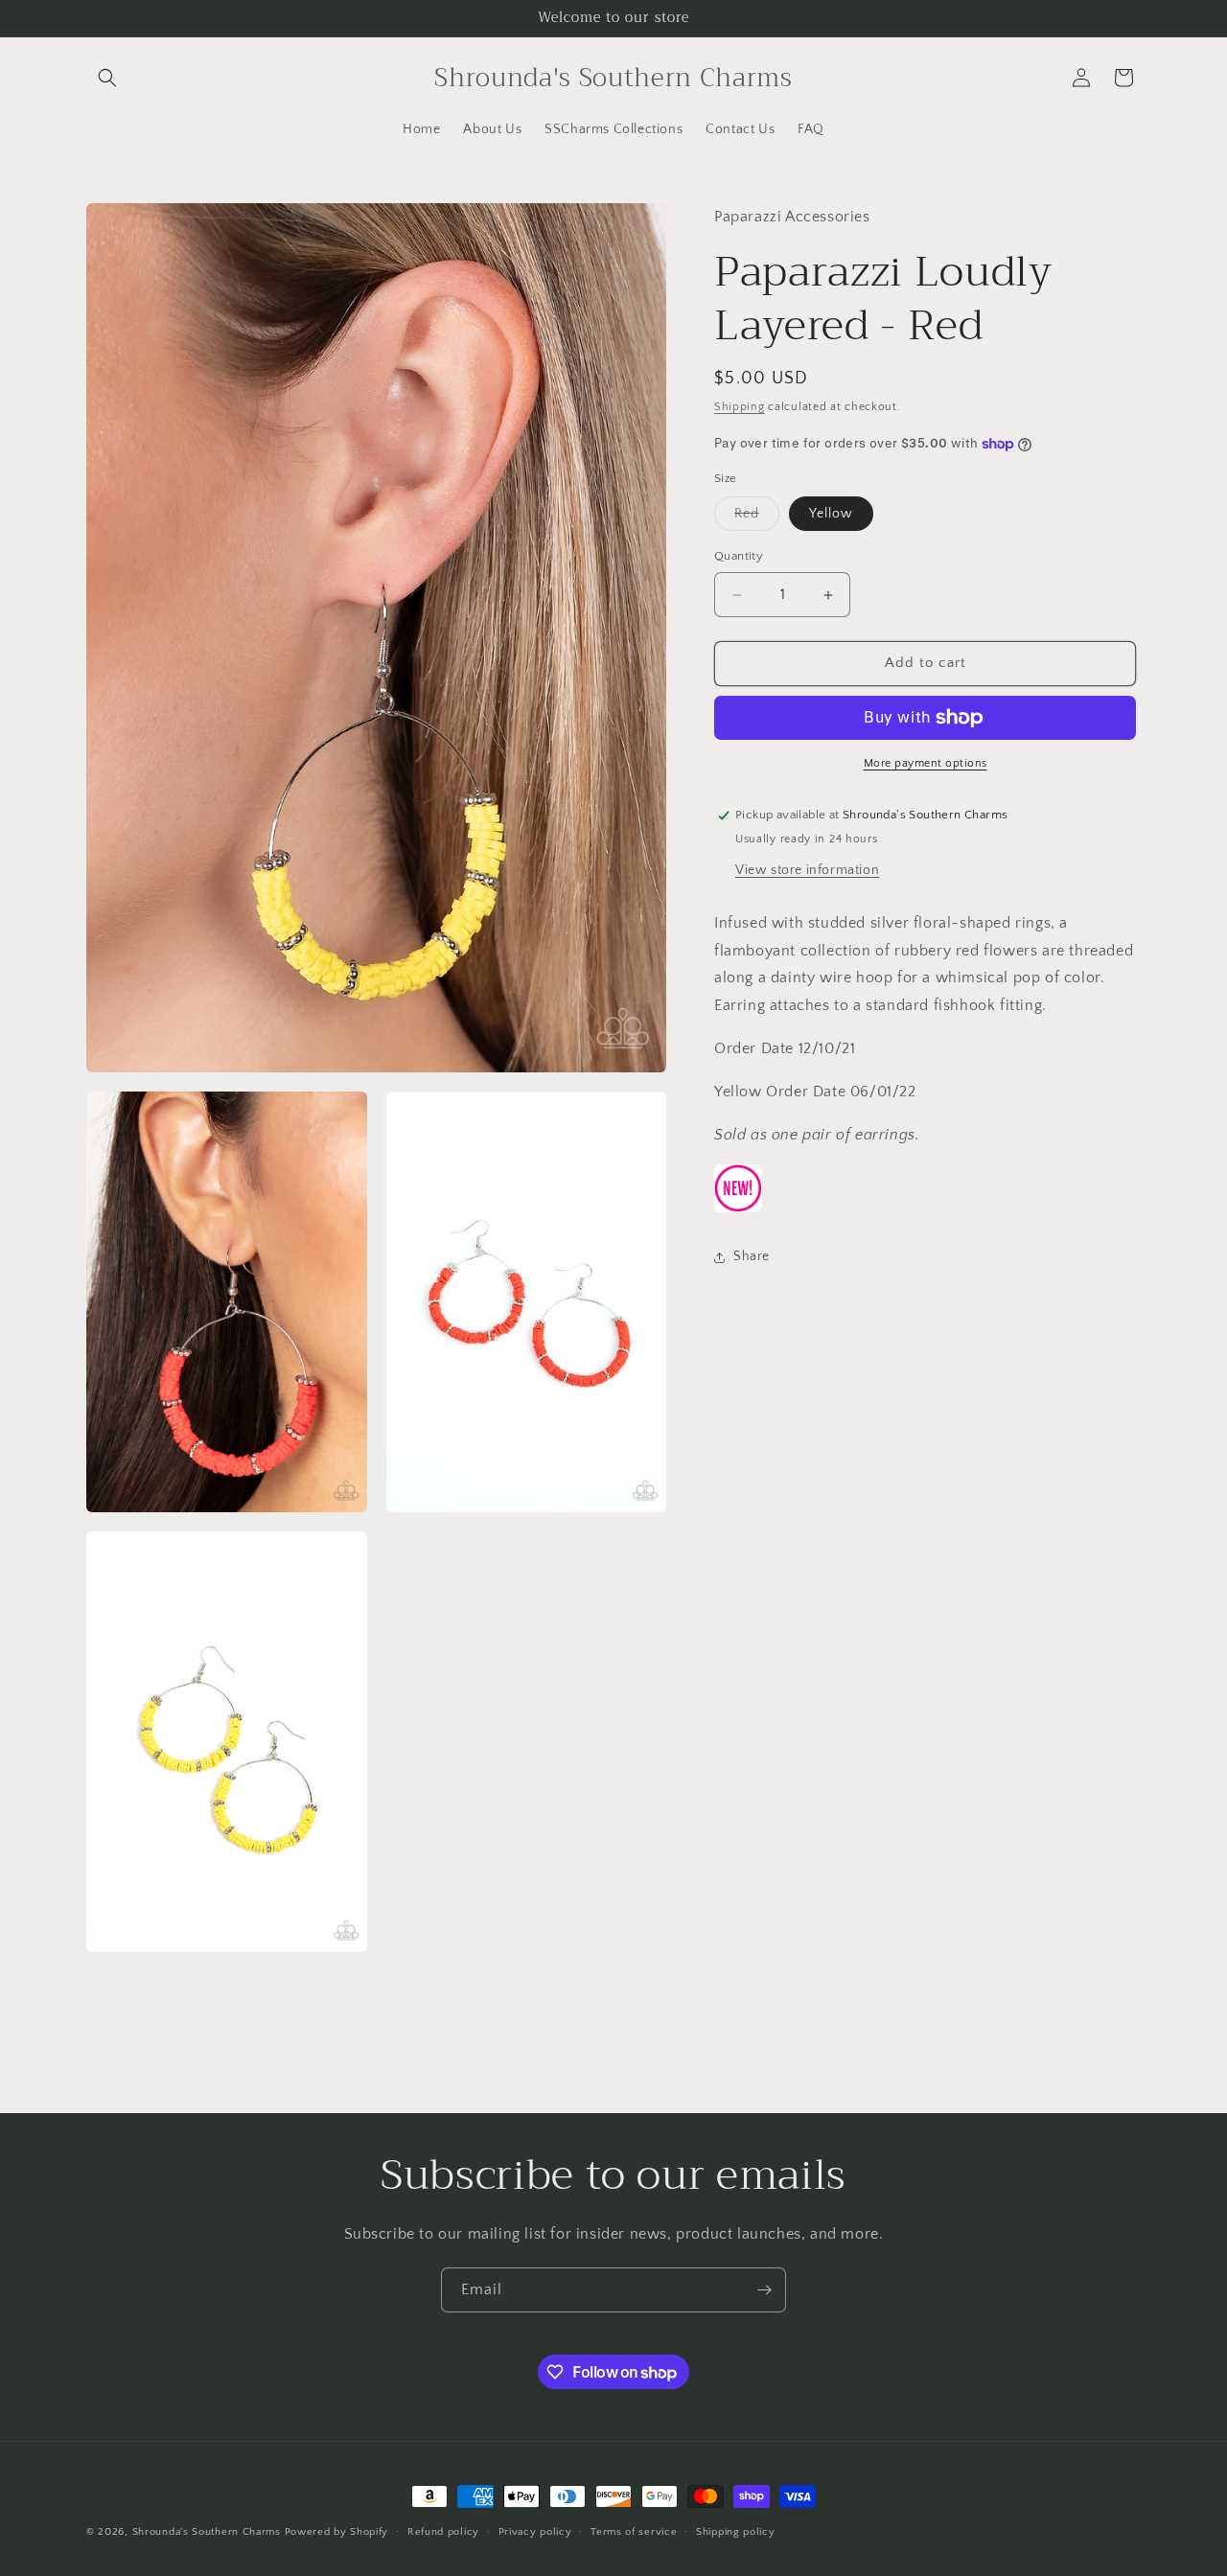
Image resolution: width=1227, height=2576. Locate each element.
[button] (107, 78)
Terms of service (634, 2532)
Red (757, 519)
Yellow (831, 515)
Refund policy (443, 2532)
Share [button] (752, 1256)
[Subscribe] (764, 2290)
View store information (807, 870)
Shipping (740, 408)
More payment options (926, 763)
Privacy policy (535, 2532)
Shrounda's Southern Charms (208, 2532)
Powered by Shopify (337, 2532)
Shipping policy (736, 2532)
